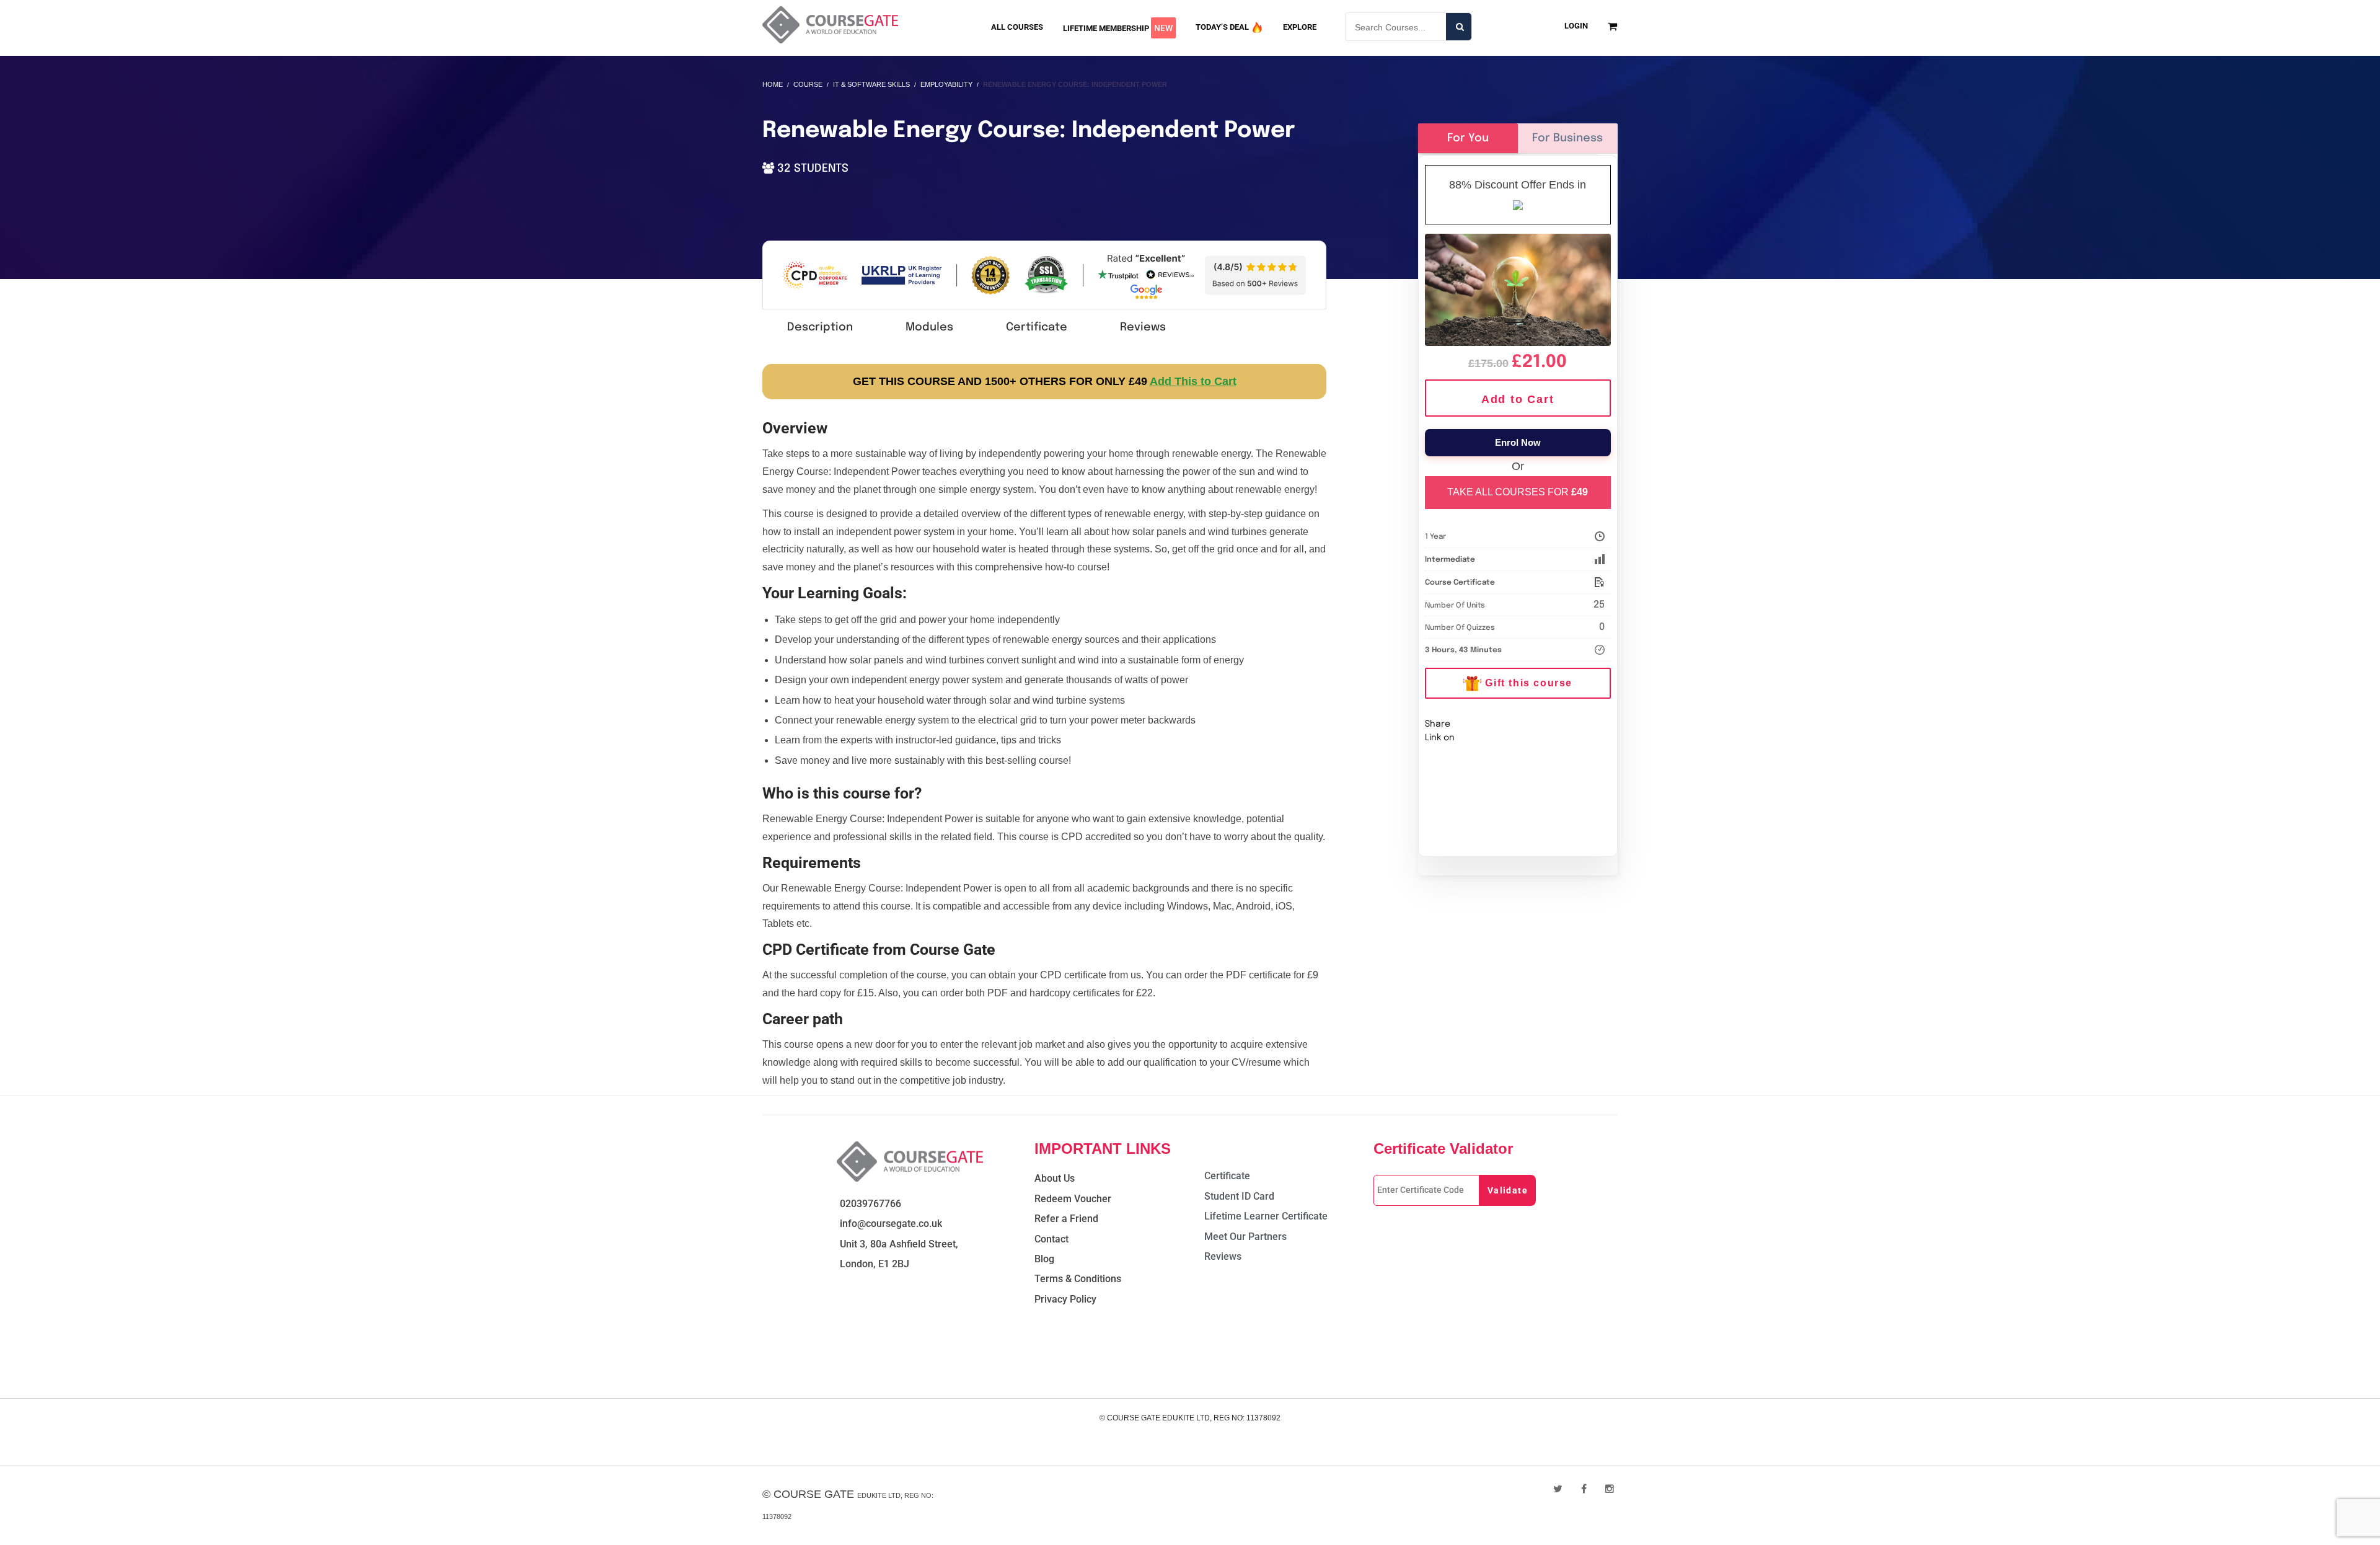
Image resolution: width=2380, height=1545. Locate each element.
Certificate (1037, 327)
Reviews (1143, 327)
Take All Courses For (1518, 492)
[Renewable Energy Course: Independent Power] (1518, 288)
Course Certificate (1460, 583)
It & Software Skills (871, 84)
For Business (1567, 138)
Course (808, 84)
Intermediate (1450, 560)
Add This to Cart (1193, 381)
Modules (929, 327)
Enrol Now (1518, 442)
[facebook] (1584, 1489)
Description (820, 327)
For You (1468, 138)
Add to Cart (1518, 399)
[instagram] (1610, 1489)
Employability (946, 84)
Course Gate (814, 1494)
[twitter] (1558, 1489)
